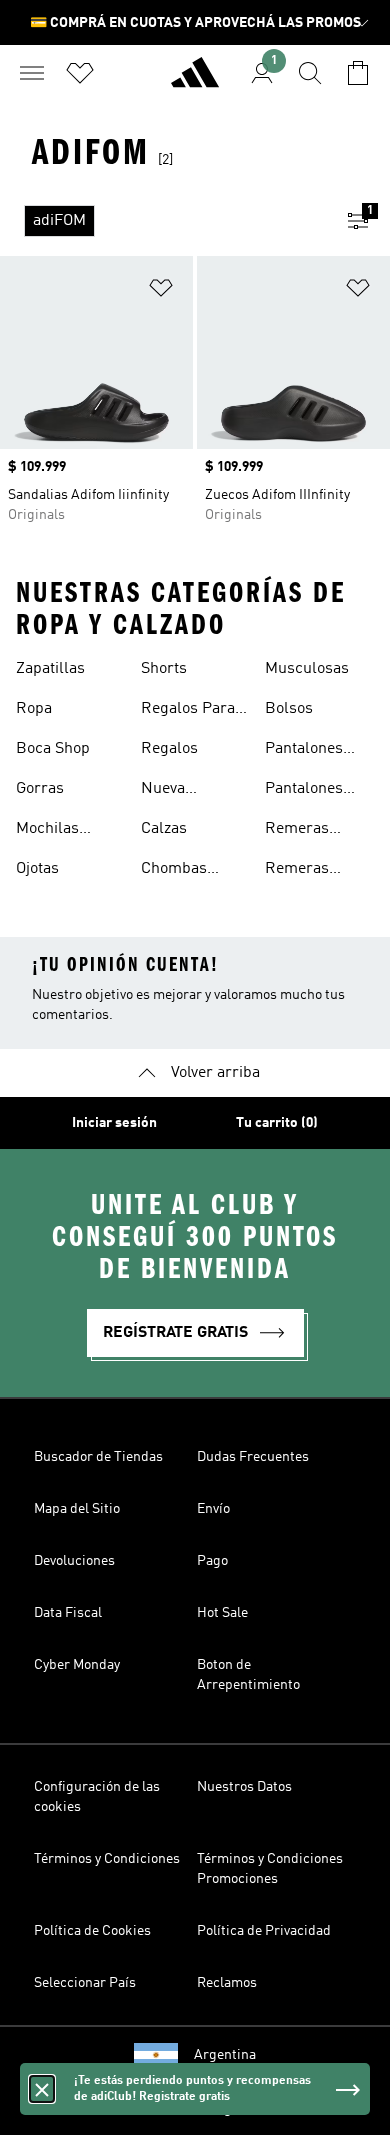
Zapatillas (50, 669)
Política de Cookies (92, 1931)
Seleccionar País (85, 1983)
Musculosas (307, 669)
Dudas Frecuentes (253, 1457)
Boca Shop (53, 749)
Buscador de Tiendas (98, 1457)
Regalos (169, 749)
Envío (213, 1509)
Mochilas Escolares (51, 831)
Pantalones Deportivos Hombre (304, 751)
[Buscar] (310, 73)
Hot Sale (222, 1613)
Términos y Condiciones (107, 1859)
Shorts (164, 669)
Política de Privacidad (264, 1931)
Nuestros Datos (244, 1787)
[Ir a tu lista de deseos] (80, 73)
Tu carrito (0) (277, 1123)
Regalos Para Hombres (188, 711)
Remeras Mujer (297, 831)
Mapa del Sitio (77, 1509)
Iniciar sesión (114, 1123)
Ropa (34, 709)
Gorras (40, 789)
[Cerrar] (42, 2089)
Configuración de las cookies (97, 1797)
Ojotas (37, 869)
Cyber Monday (77, 1665)
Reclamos (227, 1983)
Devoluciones (74, 1561)
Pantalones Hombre (304, 791)
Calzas (164, 829)
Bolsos (289, 709)
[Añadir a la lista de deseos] (161, 291)
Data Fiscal (68, 1613)
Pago (212, 1561)
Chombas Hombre (174, 871)
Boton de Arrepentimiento (248, 1675)
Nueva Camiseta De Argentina (185, 791)
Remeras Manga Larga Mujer (311, 871)
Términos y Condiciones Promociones (270, 1869)
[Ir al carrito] (358, 73)
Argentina (225, 2055)
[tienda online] (195, 81)
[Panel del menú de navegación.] (32, 73)
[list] (163, 221)
